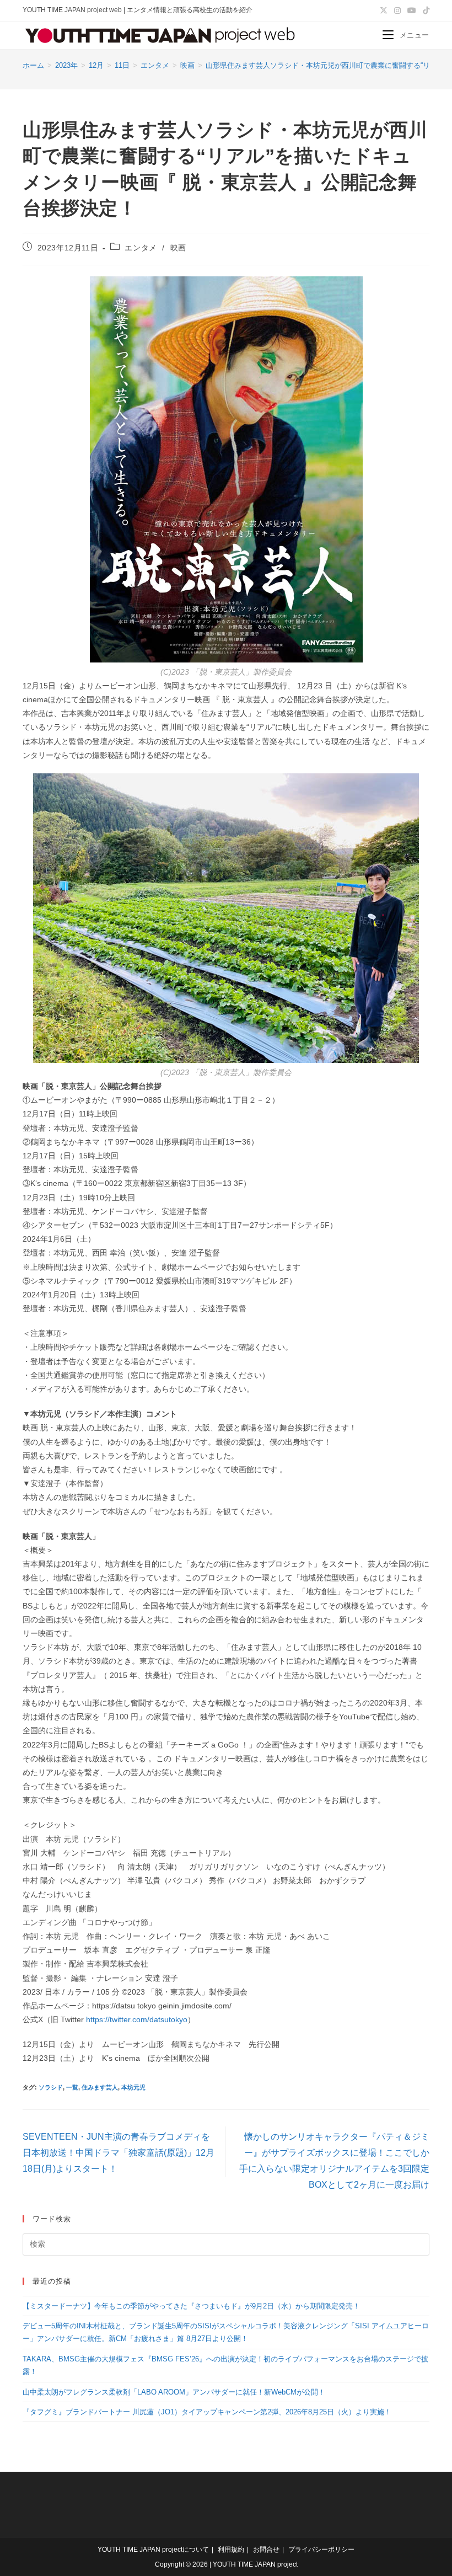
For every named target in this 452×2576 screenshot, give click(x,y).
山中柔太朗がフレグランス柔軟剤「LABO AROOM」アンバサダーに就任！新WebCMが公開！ (174, 2392)
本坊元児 (133, 2087)
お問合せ (266, 2550)
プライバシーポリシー (321, 2550)
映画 (178, 248)
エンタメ (141, 248)
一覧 (72, 2087)
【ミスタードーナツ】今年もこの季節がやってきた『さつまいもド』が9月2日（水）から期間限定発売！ (191, 2306)
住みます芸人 (100, 2087)
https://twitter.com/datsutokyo (137, 2019)
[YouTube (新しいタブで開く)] (412, 10)
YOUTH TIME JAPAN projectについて (153, 2550)
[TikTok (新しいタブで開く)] (424, 10)
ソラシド (51, 2087)
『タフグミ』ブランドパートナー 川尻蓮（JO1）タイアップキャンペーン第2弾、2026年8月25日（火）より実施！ (207, 2412)
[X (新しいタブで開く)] (384, 10)
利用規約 (231, 2550)
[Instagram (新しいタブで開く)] (397, 10)
